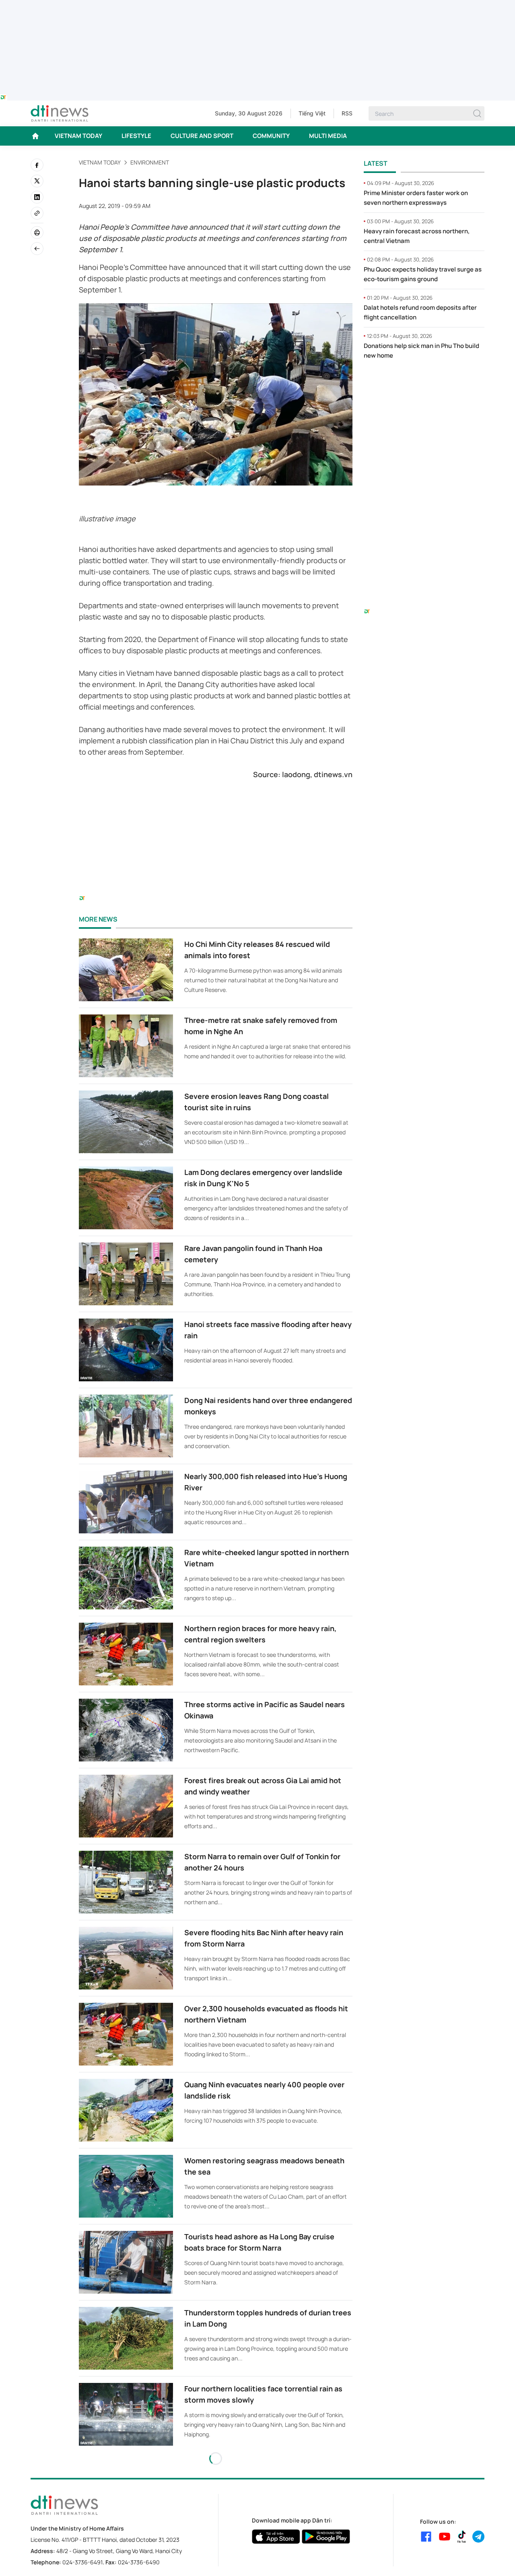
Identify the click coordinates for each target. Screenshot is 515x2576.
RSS (347, 113)
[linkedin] (37, 197)
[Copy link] (37, 213)
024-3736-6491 (82, 2562)
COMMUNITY (271, 136)
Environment (150, 162)
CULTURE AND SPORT (202, 136)
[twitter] (37, 181)
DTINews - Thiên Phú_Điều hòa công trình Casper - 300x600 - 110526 (424, 383)
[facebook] (37, 165)
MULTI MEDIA (328, 136)
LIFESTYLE (136, 136)
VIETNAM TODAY (78, 136)
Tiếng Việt (312, 113)
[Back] (37, 249)
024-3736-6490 (139, 2562)
